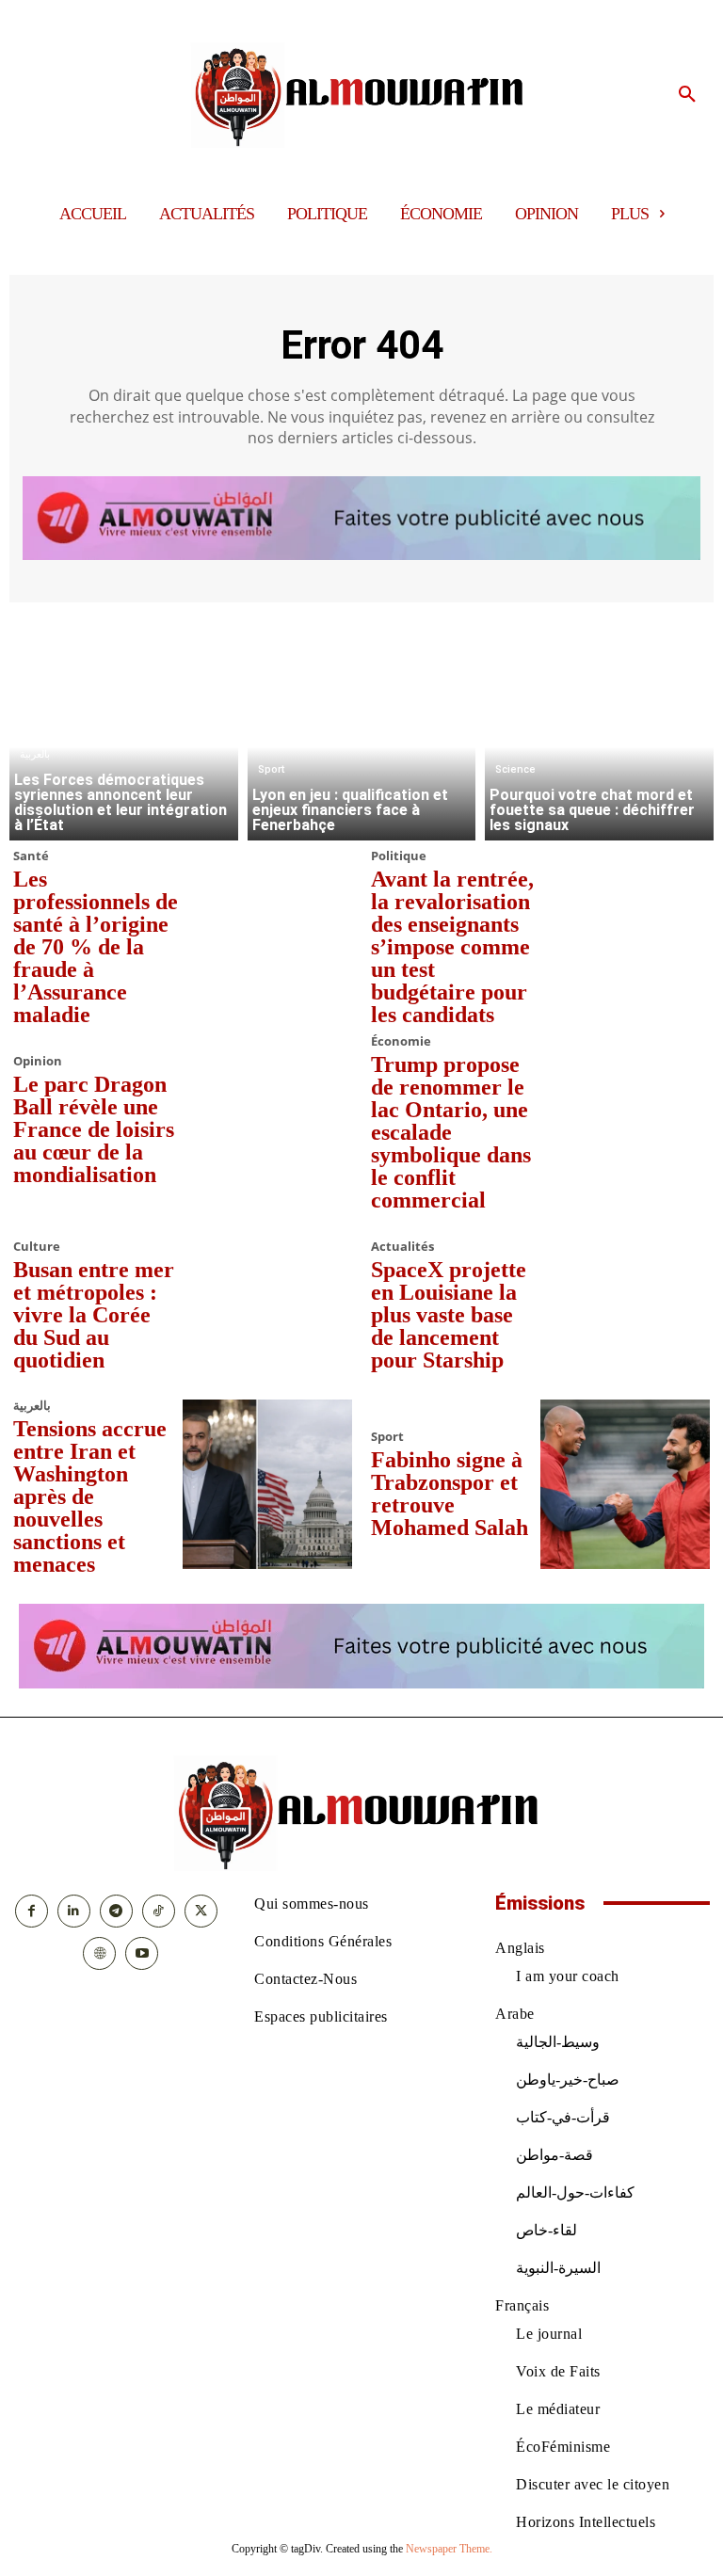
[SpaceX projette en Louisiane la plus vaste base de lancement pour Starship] (625, 1305)
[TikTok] (159, 1911)
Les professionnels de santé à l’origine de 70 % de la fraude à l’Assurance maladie (96, 947)
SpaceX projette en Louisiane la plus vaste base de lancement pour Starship (449, 1315)
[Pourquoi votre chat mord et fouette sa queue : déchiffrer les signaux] (599, 726)
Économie (401, 1041)
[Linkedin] (74, 1911)
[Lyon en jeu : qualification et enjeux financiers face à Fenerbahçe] (362, 726)
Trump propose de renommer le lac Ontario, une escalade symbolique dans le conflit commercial (451, 1132)
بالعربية (35, 754)
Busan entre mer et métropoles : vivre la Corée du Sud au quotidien (94, 1315)
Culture (37, 1247)
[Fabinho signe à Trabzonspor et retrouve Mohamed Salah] (625, 1484)
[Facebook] (32, 1911)
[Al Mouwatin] (362, 95)
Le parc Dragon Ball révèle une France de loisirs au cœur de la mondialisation (94, 1129)
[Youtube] (142, 1953)
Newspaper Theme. (449, 2549)
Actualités (402, 1247)
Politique (399, 856)
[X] (201, 1911)
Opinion (38, 1061)
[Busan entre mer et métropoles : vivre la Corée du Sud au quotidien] (267, 1305)
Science (515, 769)
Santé (31, 856)
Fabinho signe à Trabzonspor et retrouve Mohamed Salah (450, 1494)
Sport (271, 769)
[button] (687, 95)
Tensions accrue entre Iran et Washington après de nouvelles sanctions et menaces (90, 1496)
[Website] (99, 1953)
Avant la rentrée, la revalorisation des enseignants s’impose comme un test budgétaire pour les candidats (452, 947)
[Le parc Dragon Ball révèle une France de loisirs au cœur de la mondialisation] (267, 1120)
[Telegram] (116, 1911)
